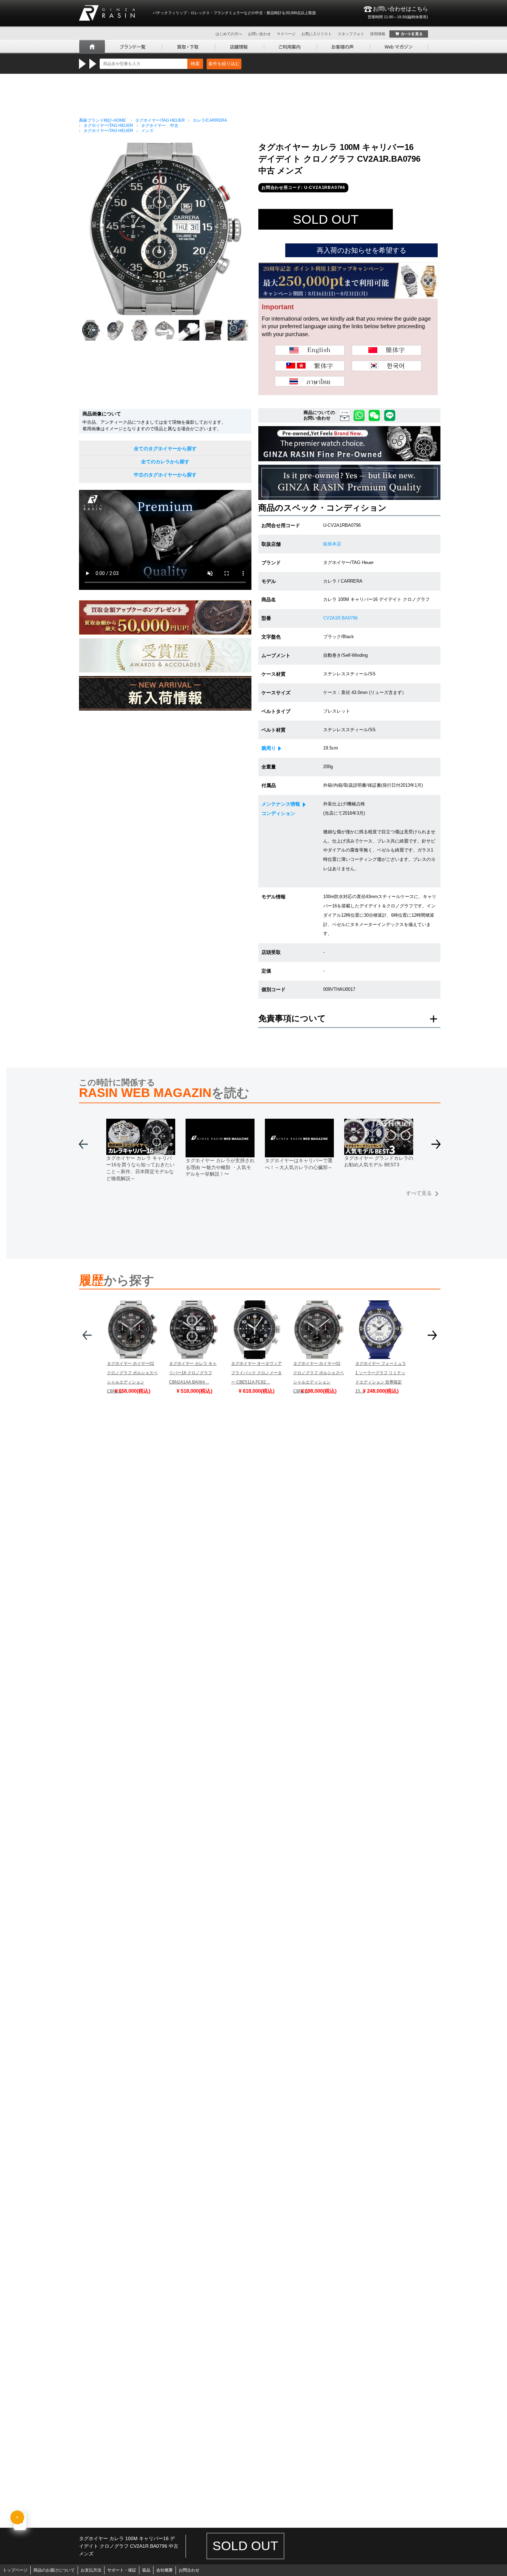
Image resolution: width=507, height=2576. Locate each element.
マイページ (286, 34)
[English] (310, 350)
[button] (436, 1147)
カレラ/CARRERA (210, 120)
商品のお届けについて (54, 2570)
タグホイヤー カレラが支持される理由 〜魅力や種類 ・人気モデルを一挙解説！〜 (220, 1167)
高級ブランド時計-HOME (102, 120)
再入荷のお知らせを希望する (361, 250)
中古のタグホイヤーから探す (165, 475)
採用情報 (378, 34)
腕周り (269, 748)
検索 (195, 64)
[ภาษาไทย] (310, 381)
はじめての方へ (229, 34)
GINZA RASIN (107, 13)
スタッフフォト (351, 34)
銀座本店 (332, 544)
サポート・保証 (122, 2570)
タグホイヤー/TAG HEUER (160, 120)
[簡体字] (387, 350)
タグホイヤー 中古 (160, 125)
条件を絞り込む (224, 64)
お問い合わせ (259, 34)
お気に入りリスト (317, 34)
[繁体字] (310, 366)
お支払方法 (91, 2570)
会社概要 (165, 2570)
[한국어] (387, 366)
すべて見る (419, 1193)
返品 (146, 2570)
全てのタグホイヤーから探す (165, 449)
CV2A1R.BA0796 (340, 618)
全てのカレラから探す (165, 462)
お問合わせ (189, 2570)
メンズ (147, 131)
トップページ (15, 2570)
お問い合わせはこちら (398, 12)
